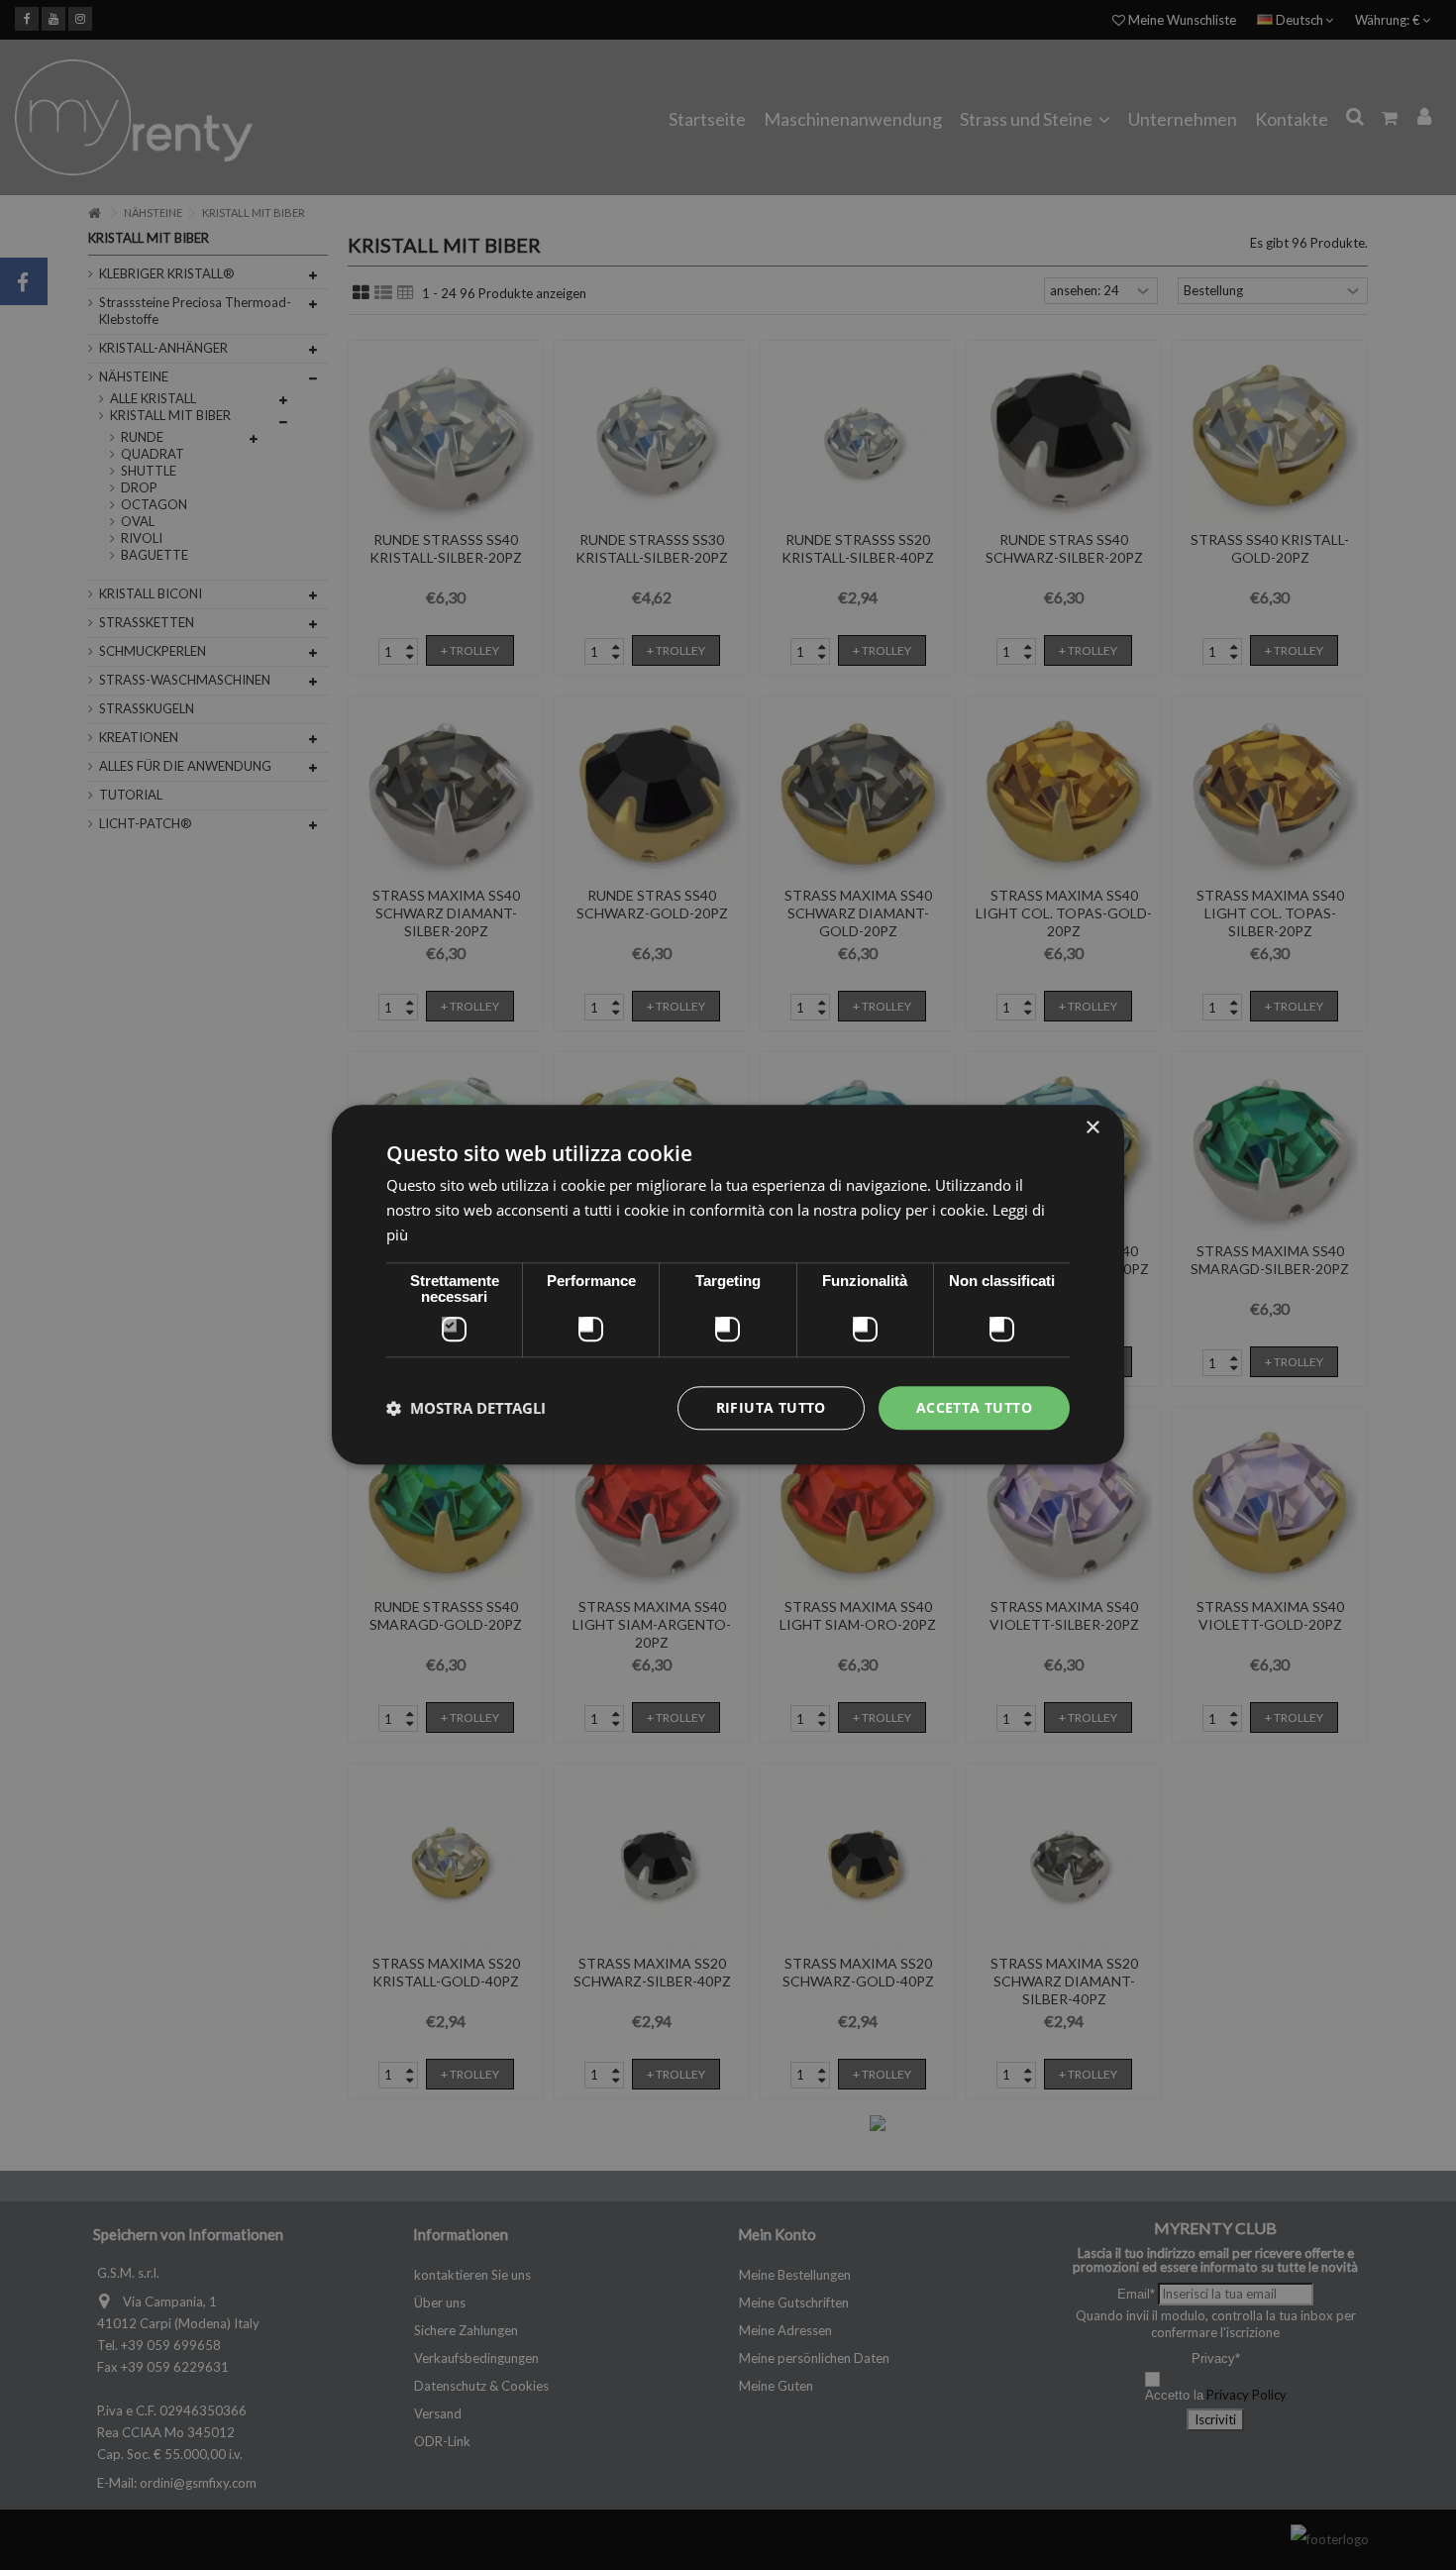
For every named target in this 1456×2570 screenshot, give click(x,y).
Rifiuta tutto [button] (771, 1407)
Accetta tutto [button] (974, 1407)
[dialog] (728, 1285)
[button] (466, 1408)
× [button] (1092, 1128)
